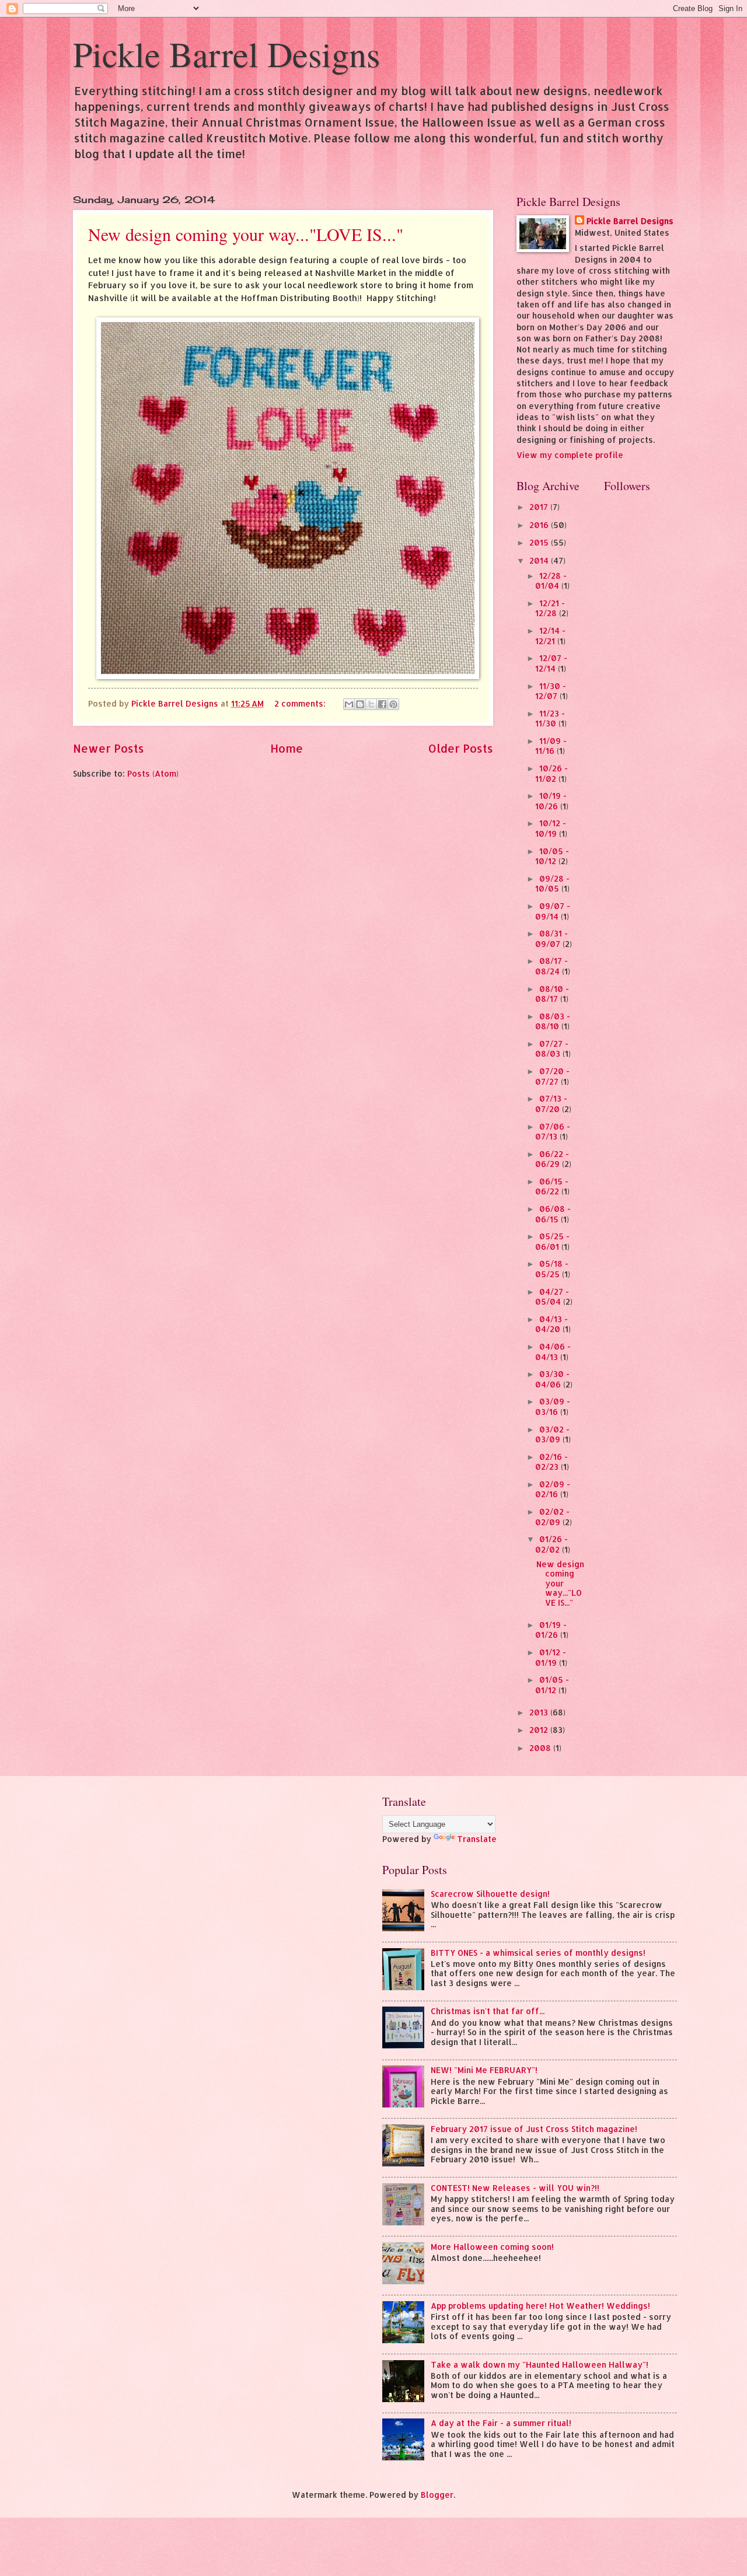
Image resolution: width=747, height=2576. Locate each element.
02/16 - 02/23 (551, 1462)
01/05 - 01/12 (552, 1685)
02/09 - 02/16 (553, 1489)
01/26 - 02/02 (551, 1544)
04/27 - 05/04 (552, 1297)
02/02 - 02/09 (552, 1517)
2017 (540, 507)
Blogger (437, 2495)
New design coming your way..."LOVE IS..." (246, 234)
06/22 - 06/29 (552, 1159)
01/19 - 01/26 (551, 1630)
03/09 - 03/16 (553, 1406)
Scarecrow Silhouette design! (490, 1894)
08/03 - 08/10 (553, 1021)
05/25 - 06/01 (552, 1241)
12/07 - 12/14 (551, 663)
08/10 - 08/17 (552, 994)
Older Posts (461, 748)
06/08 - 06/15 (553, 1214)
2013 (540, 1712)
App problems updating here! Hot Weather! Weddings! (540, 2306)
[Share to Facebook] (382, 704)
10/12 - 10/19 (551, 828)
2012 (540, 1730)
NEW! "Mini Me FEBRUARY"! (484, 2070)
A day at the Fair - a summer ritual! (501, 2423)
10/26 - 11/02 (551, 773)
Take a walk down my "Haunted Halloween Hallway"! (540, 2364)
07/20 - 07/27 (552, 1076)
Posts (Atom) (153, 773)
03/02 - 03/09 (552, 1434)
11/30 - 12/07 (551, 691)
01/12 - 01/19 (551, 1657)
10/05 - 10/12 (552, 856)
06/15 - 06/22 (552, 1186)
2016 (540, 525)
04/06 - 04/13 (553, 1352)
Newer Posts (109, 748)
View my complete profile (570, 455)
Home (287, 748)
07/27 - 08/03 (552, 1049)
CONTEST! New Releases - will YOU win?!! (515, 2188)
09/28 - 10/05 (552, 884)
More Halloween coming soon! (492, 2247)
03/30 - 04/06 (552, 1379)
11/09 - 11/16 (551, 746)
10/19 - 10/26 (551, 801)
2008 (541, 1748)
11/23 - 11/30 (550, 719)
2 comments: (301, 703)
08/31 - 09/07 (551, 939)
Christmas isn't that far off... (488, 2011)
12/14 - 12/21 (550, 636)
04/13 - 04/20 (551, 1324)
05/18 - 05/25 (552, 1269)
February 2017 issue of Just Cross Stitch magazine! (534, 2129)
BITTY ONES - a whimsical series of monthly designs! (538, 1953)
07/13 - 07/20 (551, 1104)
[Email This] (349, 704)
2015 (540, 542)
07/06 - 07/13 (553, 1132)
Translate (477, 1839)
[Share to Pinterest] (393, 704)
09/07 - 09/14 (553, 911)
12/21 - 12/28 (550, 608)
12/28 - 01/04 (551, 581)
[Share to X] (371, 704)
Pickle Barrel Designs (226, 54)
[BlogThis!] (360, 704)
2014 (540, 560)
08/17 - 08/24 (551, 966)
